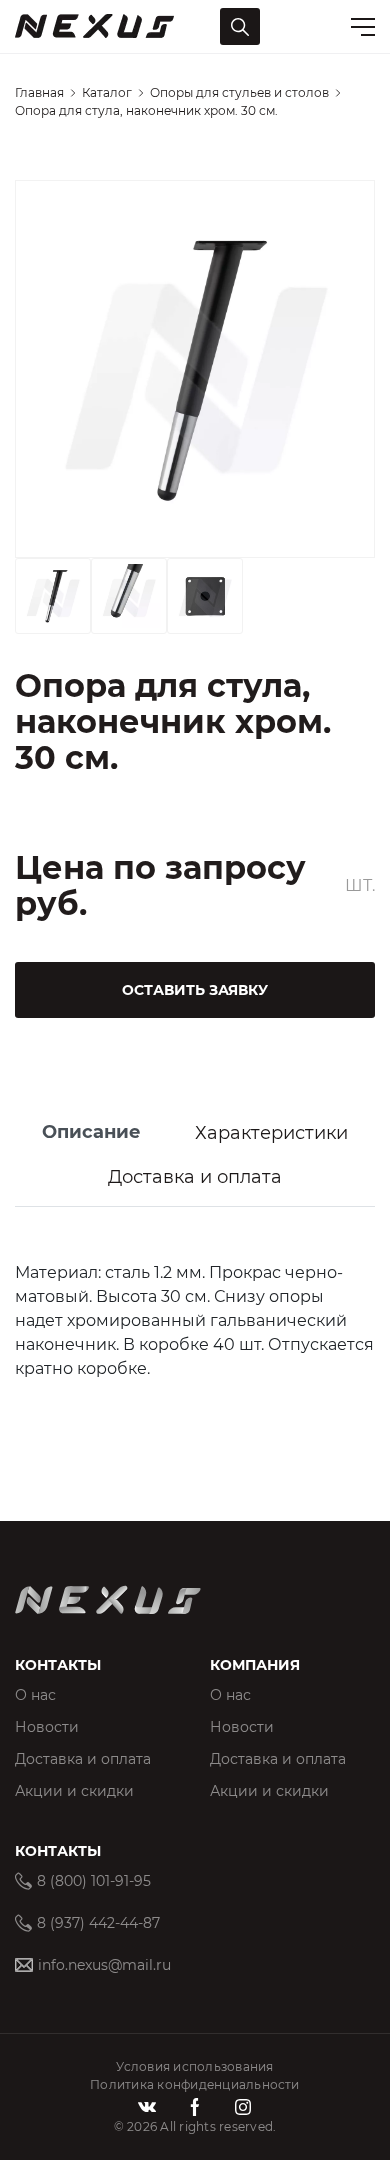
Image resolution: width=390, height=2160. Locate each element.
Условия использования (194, 2066)
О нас (35, 1695)
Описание (91, 1132)
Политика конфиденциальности (194, 2084)
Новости (47, 1727)
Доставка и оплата (195, 1177)
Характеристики (271, 1133)
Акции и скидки (74, 1791)
